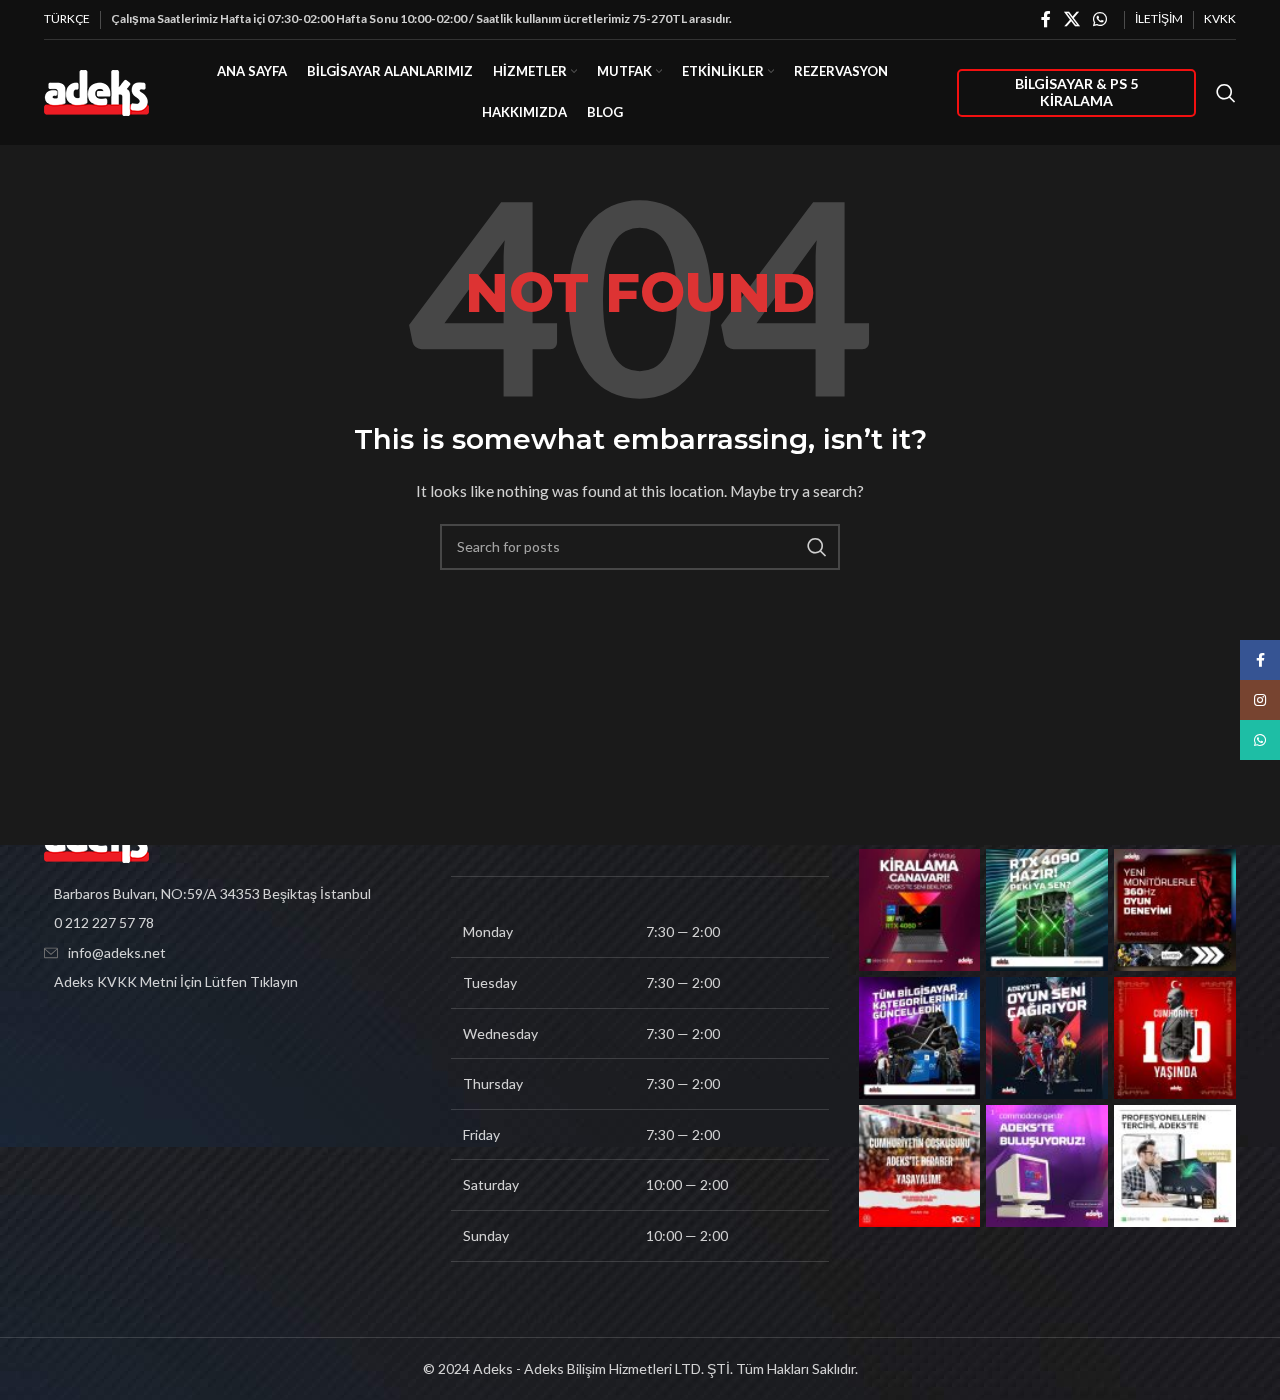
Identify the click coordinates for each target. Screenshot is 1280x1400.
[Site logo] (96, 90)
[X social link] (1071, 19)
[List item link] (232, 923)
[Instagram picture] (920, 910)
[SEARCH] (817, 547)
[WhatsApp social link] (1100, 19)
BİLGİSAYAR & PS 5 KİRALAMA (1076, 92)
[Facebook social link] (1045, 19)
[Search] (1226, 93)
